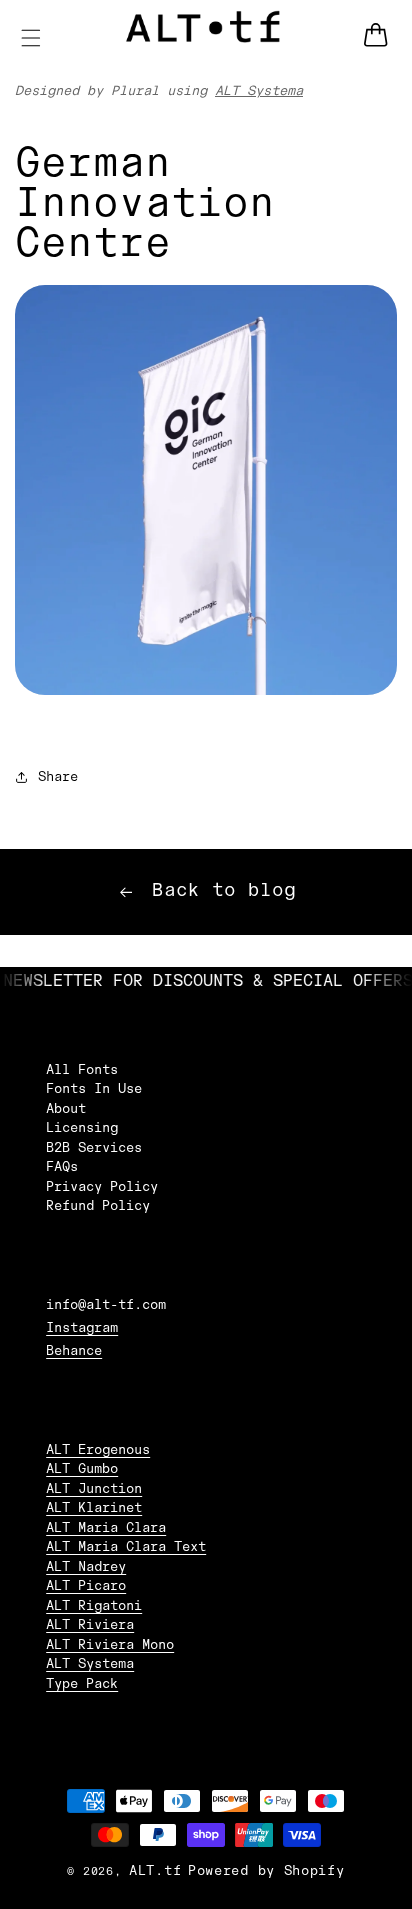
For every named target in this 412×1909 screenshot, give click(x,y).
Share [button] (58, 777)
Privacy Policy (102, 1187)
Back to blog (224, 891)
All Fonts (82, 1070)
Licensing (82, 1128)
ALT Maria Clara (106, 1528)
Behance (74, 1351)
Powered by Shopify (266, 1871)
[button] (31, 38)
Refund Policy (98, 1206)
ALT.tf (155, 1871)
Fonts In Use (94, 1089)
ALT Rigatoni (94, 1606)
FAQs (62, 1167)
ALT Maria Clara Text (126, 1547)
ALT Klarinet (94, 1508)
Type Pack (82, 1684)
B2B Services (94, 1148)
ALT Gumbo (82, 1469)
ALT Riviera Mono (110, 1645)
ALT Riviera (90, 1625)
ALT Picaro (86, 1586)
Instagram (82, 1328)
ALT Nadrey (86, 1567)
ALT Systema (259, 91)
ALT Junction (94, 1489)
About (66, 1109)
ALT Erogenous (98, 1450)
